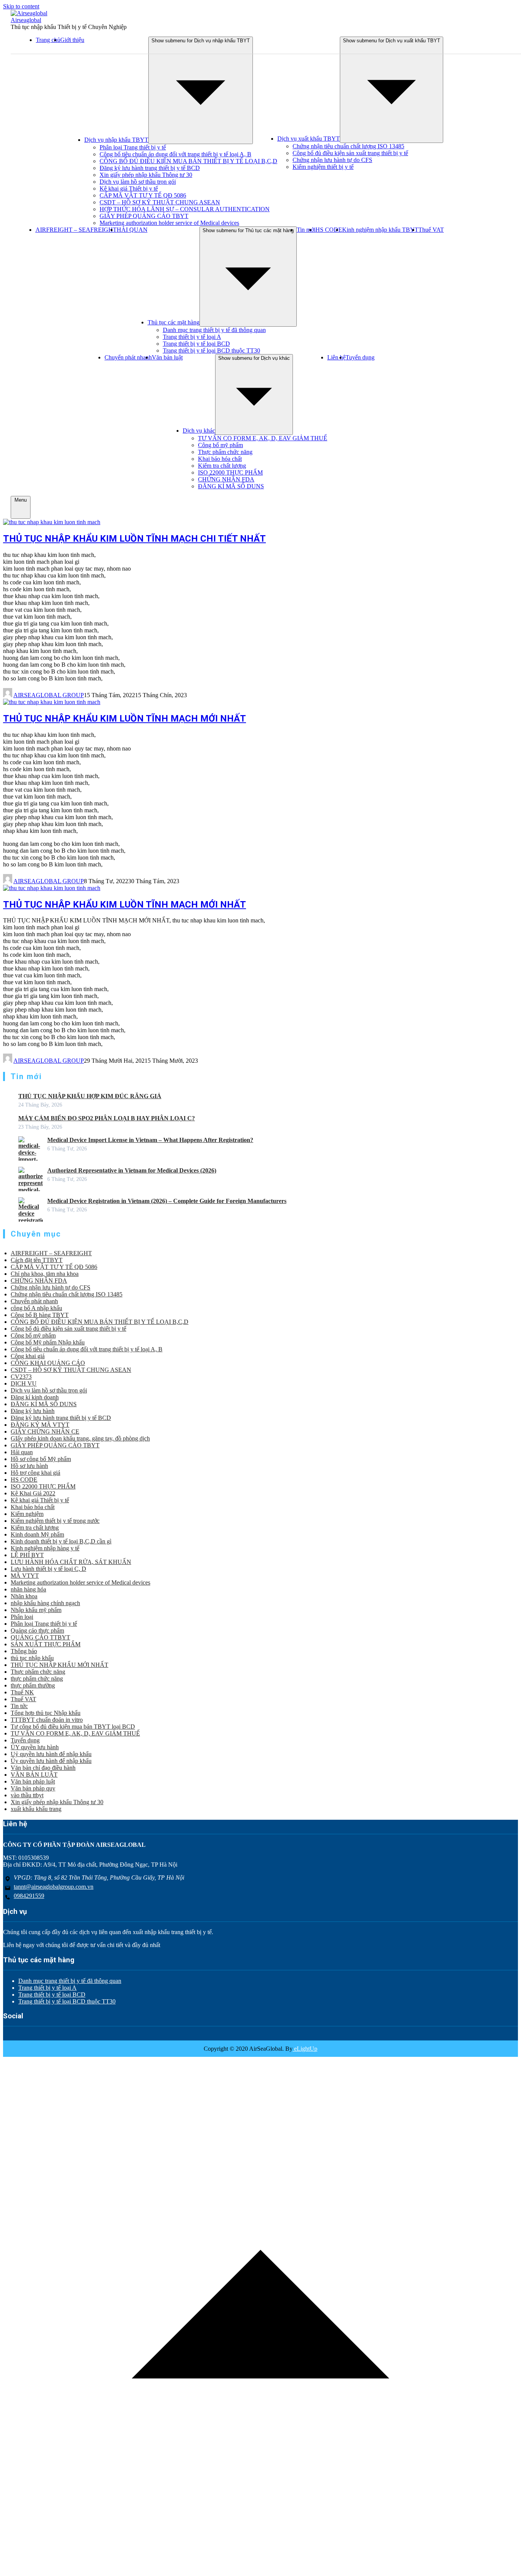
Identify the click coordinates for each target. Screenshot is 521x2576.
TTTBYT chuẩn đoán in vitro (47, 1720)
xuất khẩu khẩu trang (36, 1809)
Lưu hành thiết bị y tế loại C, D (48, 1569)
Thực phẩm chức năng (225, 452)
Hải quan (22, 1452)
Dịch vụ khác (199, 431)
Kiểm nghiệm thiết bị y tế (323, 167)
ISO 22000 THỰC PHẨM (230, 472)
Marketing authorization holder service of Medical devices (169, 223)
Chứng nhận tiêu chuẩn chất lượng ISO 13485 (348, 146)
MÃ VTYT (25, 1576)
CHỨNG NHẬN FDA (226, 479)
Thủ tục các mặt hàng (174, 322)
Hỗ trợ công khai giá (35, 1473)
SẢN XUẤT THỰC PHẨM (46, 1644)
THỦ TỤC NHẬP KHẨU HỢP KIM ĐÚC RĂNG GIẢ (90, 1096)
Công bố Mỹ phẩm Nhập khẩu (48, 1342)
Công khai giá (28, 1356)
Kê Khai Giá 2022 (33, 1493)
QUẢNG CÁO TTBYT (40, 1637)
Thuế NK (22, 1692)
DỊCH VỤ (24, 1383)
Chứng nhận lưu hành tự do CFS (332, 160)
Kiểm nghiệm (27, 1514)
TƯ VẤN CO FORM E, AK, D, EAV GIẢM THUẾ (263, 438)
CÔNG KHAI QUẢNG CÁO (48, 1363)
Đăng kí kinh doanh (35, 1397)
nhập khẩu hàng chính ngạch (45, 1603)
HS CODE (329, 230)
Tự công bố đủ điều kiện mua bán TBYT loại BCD (73, 1727)
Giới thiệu (72, 40)
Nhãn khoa (24, 1596)
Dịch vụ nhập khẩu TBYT (116, 140)
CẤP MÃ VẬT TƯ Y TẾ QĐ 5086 (143, 195)
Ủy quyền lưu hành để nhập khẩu (51, 1761)
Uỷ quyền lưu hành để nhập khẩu (51, 1754)
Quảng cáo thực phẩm (37, 1630)
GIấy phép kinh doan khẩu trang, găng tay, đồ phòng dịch (80, 1438)
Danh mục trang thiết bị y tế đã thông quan (214, 330)
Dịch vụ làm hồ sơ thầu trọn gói (138, 182)
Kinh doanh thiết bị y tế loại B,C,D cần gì (61, 1541)
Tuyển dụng (360, 357)
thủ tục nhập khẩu (32, 1658)
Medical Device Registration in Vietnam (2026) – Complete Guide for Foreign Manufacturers (167, 1201)
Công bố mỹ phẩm (220, 445)
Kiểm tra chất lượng (222, 466)
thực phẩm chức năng (37, 1679)
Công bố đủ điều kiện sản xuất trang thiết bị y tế (350, 153)
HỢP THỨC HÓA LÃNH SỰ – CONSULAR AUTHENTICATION (185, 209)
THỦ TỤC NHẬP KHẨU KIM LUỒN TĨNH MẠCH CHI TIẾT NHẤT (134, 539)
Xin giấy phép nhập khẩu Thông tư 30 (146, 175)
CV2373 (21, 1377)
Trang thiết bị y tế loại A (192, 337)
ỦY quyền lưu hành (35, 1747)
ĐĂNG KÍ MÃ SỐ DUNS (231, 486)
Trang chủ (48, 40)
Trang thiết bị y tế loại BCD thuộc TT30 (211, 350)
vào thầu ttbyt (27, 1795)
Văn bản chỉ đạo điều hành (43, 1768)
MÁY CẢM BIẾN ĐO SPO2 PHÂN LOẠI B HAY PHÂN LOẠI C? (107, 1118)
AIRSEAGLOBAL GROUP (49, 695)
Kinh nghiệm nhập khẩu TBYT (380, 230)
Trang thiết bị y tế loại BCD (196, 344)
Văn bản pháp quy (33, 1788)
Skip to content (21, 6)
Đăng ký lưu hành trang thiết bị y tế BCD (150, 168)
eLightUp (305, 2049)
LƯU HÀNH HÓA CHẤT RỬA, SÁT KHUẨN (71, 1562)
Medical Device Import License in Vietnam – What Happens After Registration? (150, 1140)
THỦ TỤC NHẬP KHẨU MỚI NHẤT (59, 1665)
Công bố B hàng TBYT (40, 1315)
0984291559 (29, 1896)
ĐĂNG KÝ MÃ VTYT (40, 1425)
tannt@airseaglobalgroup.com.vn (54, 1887)
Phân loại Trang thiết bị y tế (133, 147)
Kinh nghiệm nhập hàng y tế (45, 1548)
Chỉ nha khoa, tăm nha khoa (45, 1274)
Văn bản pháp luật (33, 1781)
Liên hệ (336, 357)
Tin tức (19, 1706)
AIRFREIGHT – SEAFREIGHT (76, 230)
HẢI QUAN (132, 230)
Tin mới (306, 230)
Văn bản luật (167, 357)
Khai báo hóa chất (220, 459)
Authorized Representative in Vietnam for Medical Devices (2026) (132, 1170)
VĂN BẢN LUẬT (34, 1775)
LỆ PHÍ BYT (27, 1555)
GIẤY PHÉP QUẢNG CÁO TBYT (144, 216)
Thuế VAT (431, 230)
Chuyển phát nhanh (128, 357)
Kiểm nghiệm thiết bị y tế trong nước (55, 1521)
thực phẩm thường (33, 1685)
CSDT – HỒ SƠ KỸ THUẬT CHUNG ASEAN (160, 202)
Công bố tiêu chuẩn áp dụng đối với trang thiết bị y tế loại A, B (175, 154)
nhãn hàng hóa (28, 1589)
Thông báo (24, 1651)
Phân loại (22, 1617)
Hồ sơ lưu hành (29, 1466)
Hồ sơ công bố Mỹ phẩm (41, 1459)
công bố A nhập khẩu (36, 1308)
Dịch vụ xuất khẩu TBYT (309, 139)
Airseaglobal (26, 20)
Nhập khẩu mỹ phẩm (36, 1610)
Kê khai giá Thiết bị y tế (129, 188)
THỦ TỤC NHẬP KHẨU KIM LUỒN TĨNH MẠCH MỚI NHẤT (125, 719)
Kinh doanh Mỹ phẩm (37, 1534)
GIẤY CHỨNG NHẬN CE (45, 1432)
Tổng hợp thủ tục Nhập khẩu (46, 1713)
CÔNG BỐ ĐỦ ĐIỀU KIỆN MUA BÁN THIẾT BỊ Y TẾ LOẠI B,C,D (188, 161)
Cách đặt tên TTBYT (37, 1260)
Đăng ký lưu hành (33, 1411)
